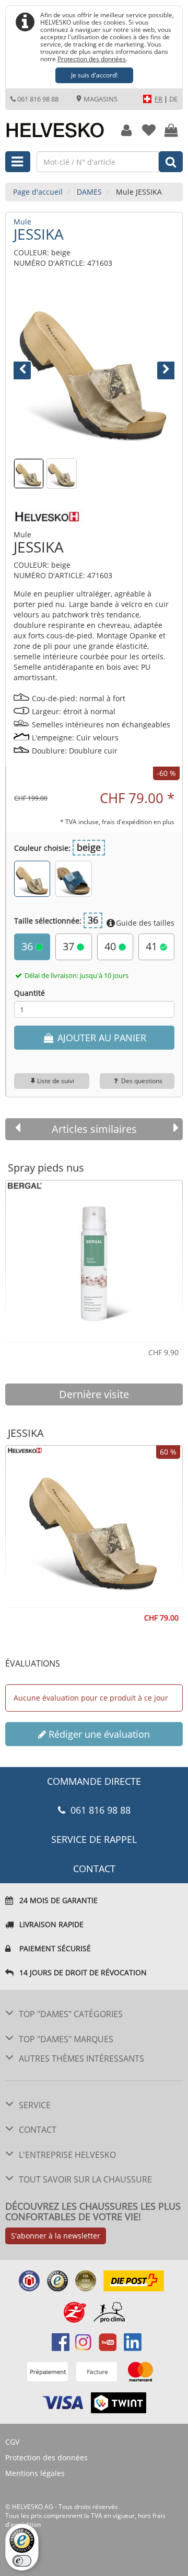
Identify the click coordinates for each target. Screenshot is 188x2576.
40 (111, 946)
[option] (94, 1257)
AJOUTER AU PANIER (101, 1038)
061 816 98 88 (38, 99)
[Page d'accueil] (55, 125)
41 (153, 946)
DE (173, 99)
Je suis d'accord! (94, 75)
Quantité (30, 993)
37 (70, 946)
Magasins (100, 99)
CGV (12, 2442)
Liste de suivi (56, 1081)
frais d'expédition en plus (138, 822)
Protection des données (92, 59)
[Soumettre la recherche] (171, 162)
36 (28, 946)
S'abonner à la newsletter (56, 2236)
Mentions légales (35, 2473)
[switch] (22, 2561)
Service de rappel (94, 1839)
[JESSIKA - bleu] (73, 879)
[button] (26, 367)
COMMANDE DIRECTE (94, 1781)
